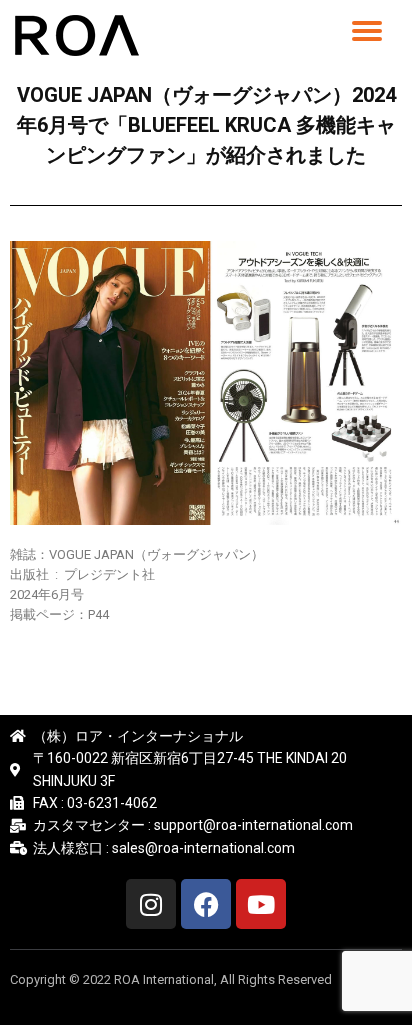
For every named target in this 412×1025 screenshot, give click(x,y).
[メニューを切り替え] (367, 31)
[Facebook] (206, 904)
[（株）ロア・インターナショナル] (80, 35)
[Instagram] (151, 904)
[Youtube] (261, 904)
